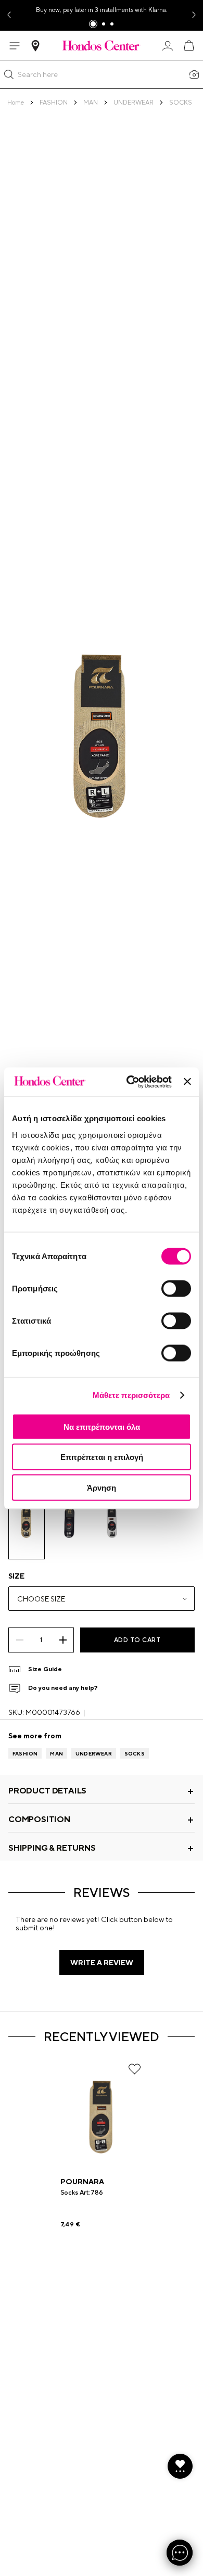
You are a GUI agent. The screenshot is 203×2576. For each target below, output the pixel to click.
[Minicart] (188, 46)
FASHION (25, 1753)
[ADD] (63, 1640)
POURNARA (82, 2182)
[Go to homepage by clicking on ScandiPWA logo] (102, 45)
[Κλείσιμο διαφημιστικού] (187, 1082)
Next (195, 15)
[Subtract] (20, 1640)
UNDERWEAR (94, 1753)
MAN (56, 1753)
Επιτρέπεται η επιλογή (102, 1457)
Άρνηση (102, 1487)
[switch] (176, 1288)
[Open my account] (168, 46)
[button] (9, 74)
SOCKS (135, 1753)
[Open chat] (180, 2553)
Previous (8, 15)
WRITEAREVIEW (102, 1963)
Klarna (157, 10)
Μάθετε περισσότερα (131, 1395)
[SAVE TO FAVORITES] (135, 2069)
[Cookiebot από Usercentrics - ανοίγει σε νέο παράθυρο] (129, 1082)
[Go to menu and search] (15, 46)
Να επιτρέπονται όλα (102, 1426)
